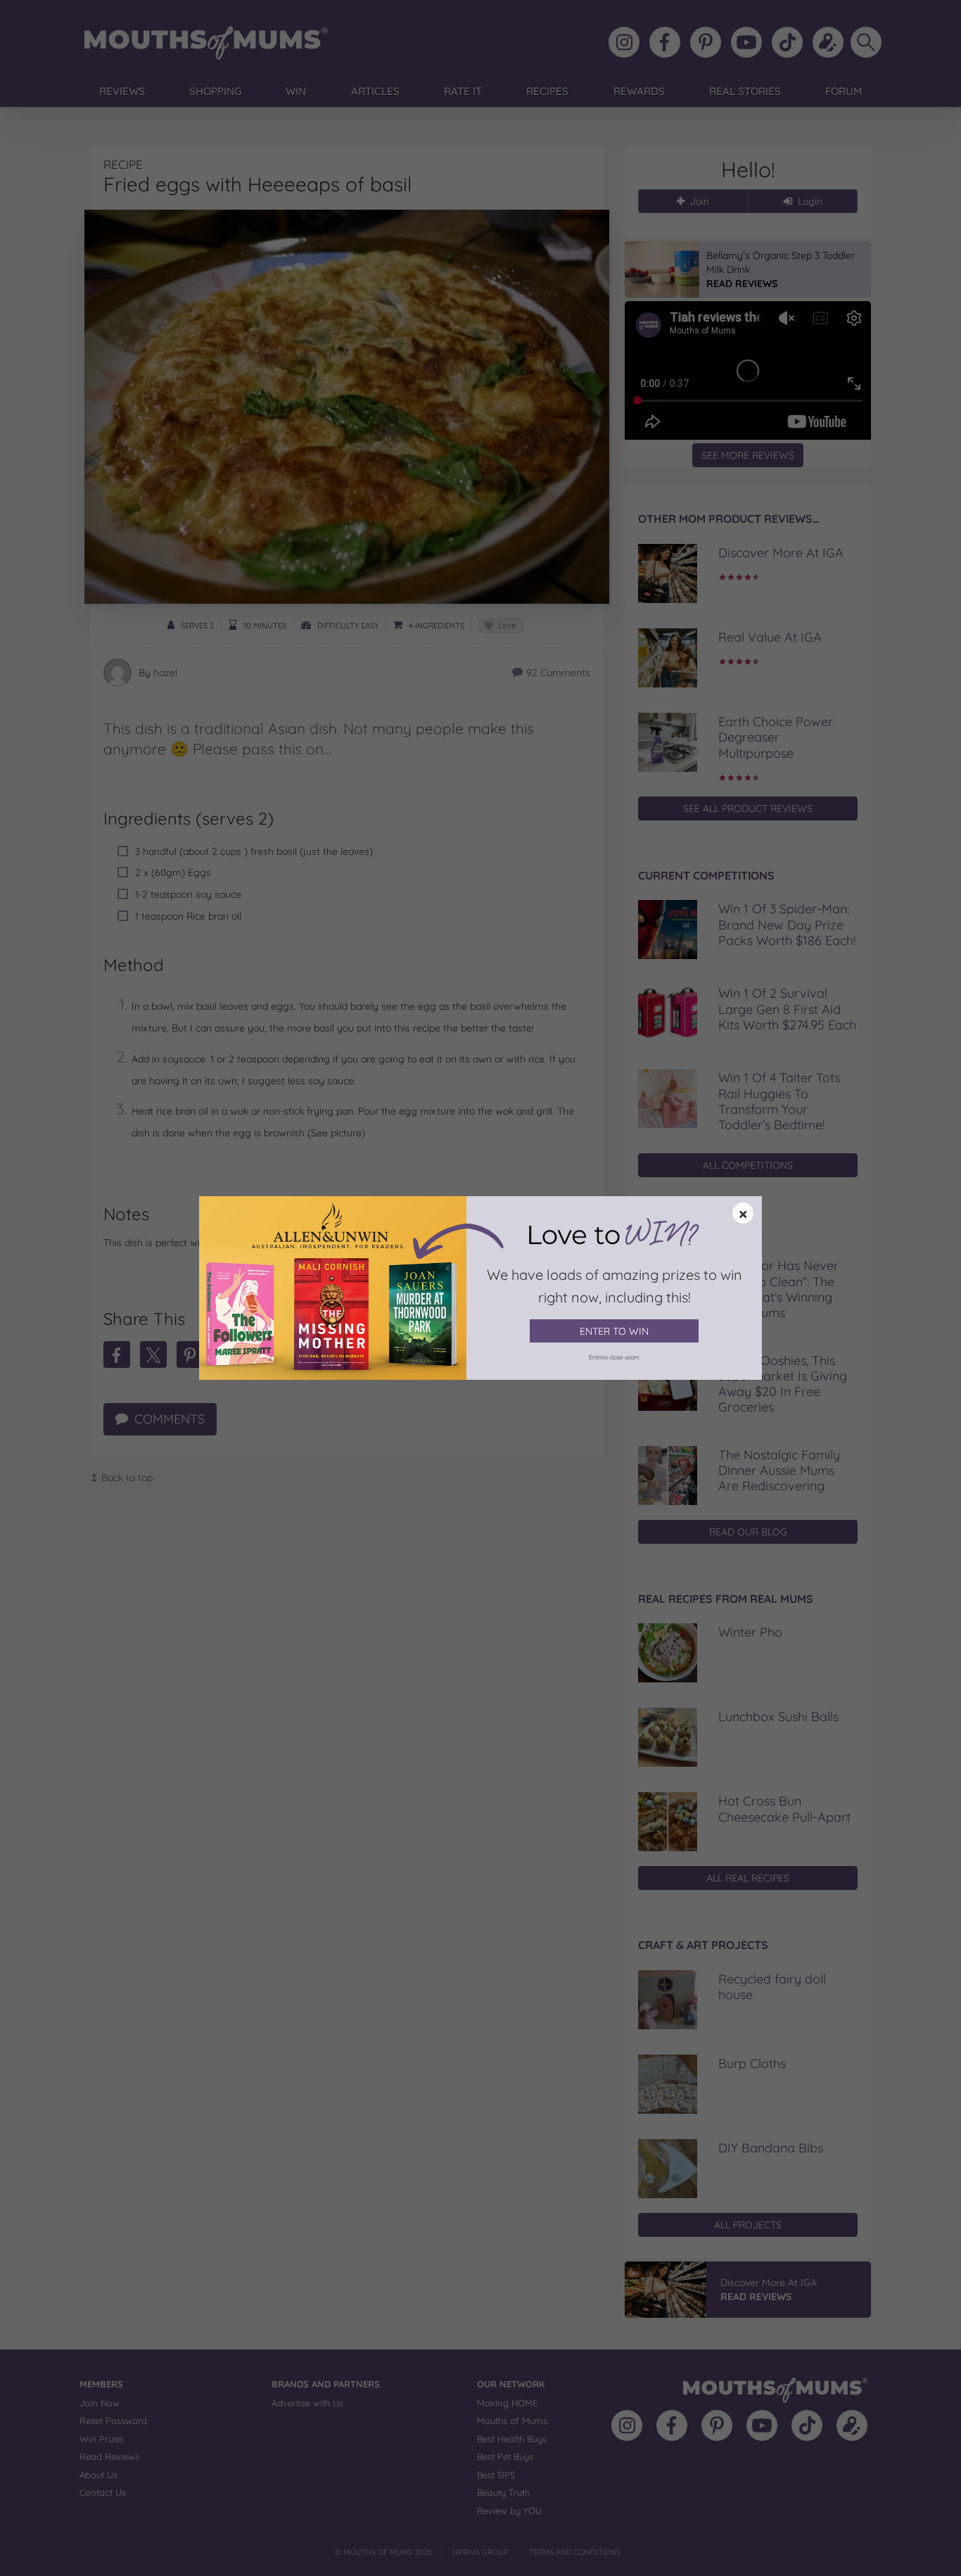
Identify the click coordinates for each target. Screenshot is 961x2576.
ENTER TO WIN (614, 1331)
